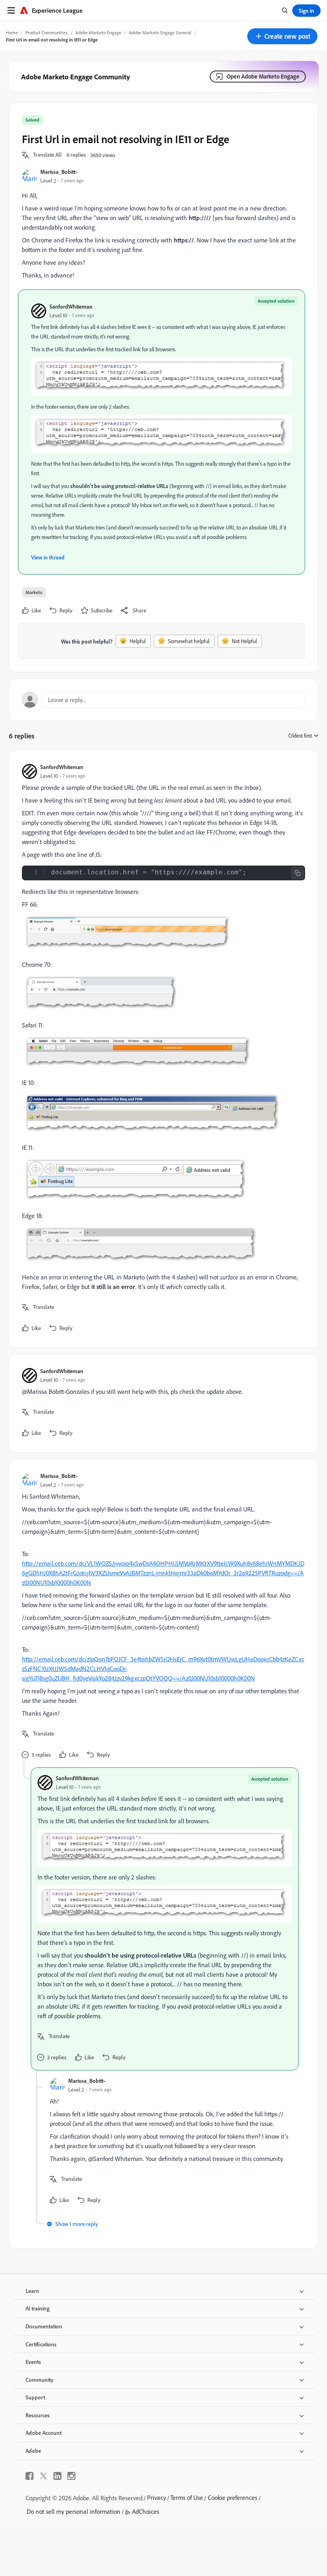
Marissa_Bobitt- (59, 172)
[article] (162, 1049)
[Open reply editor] (163, 700)
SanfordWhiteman (71, 306)
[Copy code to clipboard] (297, 873)
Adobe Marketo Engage (98, 32)
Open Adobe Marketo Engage (263, 76)
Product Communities (47, 32)
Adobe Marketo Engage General (160, 32)
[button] (282, 36)
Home (12, 32)
